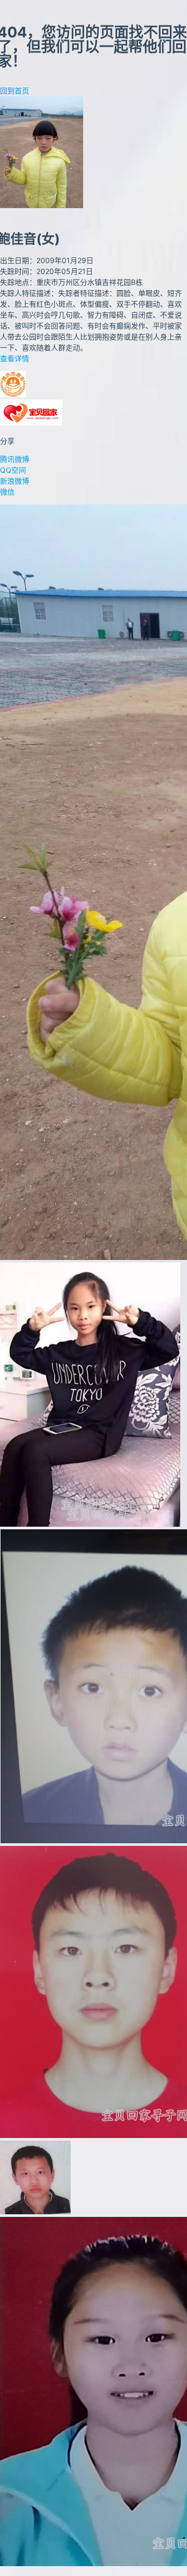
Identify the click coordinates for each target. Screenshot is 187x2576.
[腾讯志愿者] (13, 394)
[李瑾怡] (90, 1524)
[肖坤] (35, 2211)
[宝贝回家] (31, 423)
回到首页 (15, 91)
